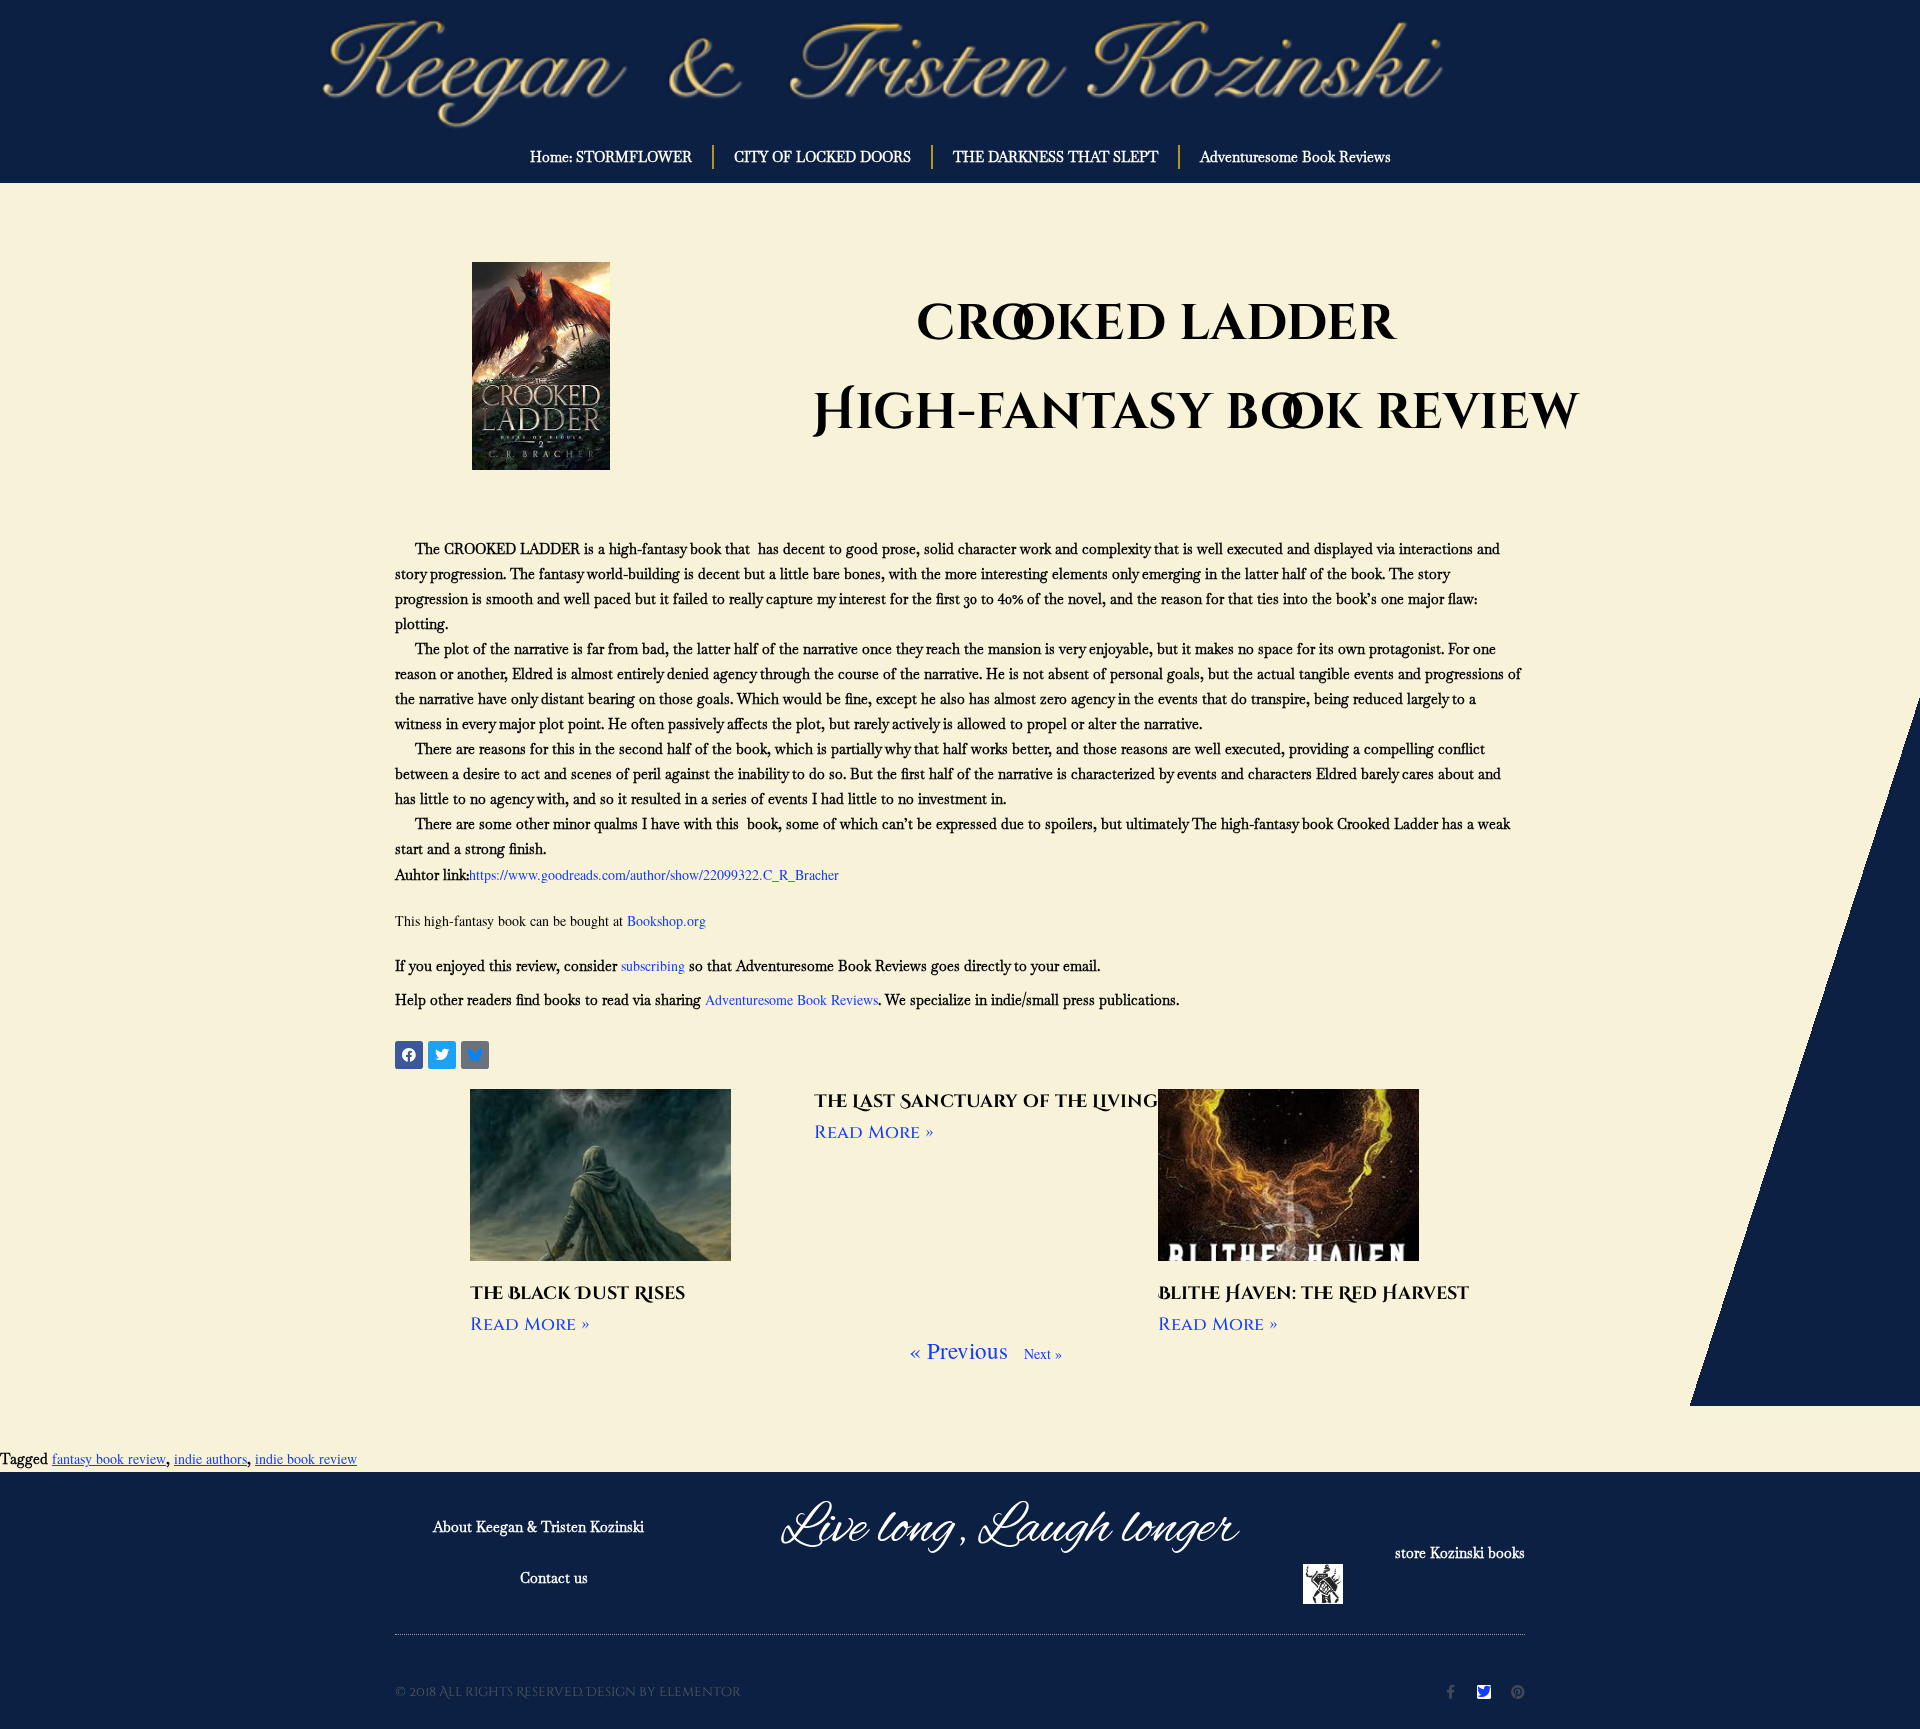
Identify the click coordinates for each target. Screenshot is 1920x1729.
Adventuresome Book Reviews (1295, 157)
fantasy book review (109, 1458)
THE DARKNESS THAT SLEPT (1055, 157)
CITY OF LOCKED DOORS (822, 157)
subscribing (653, 965)
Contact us (554, 1578)
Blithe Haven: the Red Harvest (1313, 1293)
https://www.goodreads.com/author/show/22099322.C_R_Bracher (654, 874)
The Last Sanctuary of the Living (986, 1101)
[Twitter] (1484, 1692)
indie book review (306, 1458)
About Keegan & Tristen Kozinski (538, 1527)
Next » (1043, 1353)
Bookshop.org (666, 920)
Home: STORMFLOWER (611, 157)
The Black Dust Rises (577, 1293)
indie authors (210, 1458)
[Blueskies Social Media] (475, 1055)
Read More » (529, 1324)
